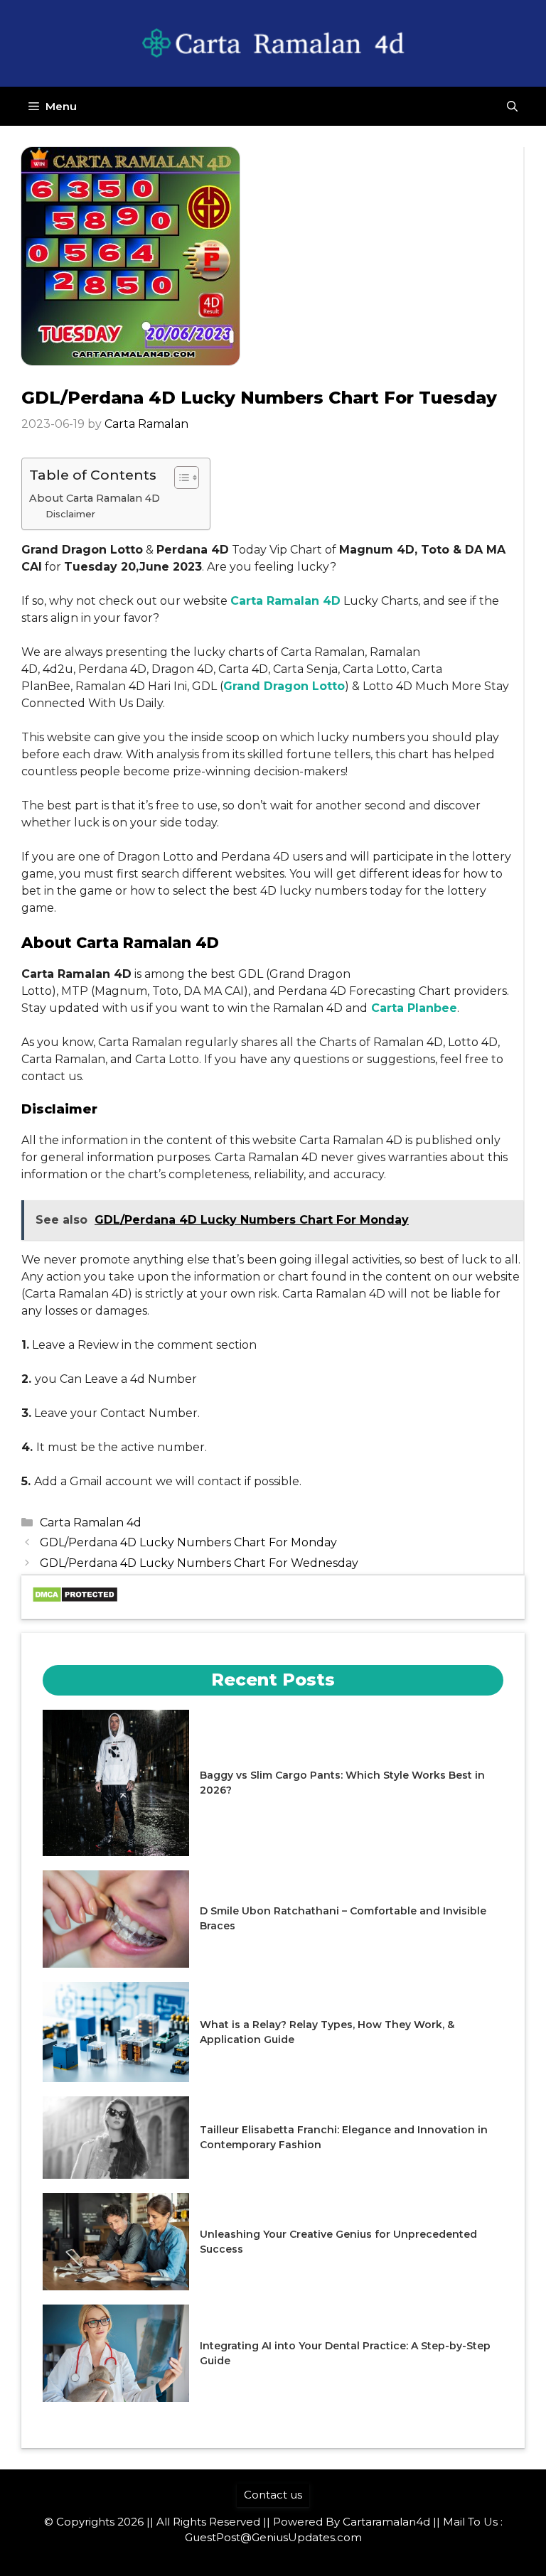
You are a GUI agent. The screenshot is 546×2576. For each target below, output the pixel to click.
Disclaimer (70, 514)
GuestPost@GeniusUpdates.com (273, 2537)
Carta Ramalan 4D (285, 601)
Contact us (273, 2495)
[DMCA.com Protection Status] (75, 1599)
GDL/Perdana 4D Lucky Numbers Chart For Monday (188, 1542)
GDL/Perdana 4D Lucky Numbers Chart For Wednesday (199, 1563)
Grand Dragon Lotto (284, 686)
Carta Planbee (414, 1008)
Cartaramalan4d (386, 2522)
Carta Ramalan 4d (91, 1523)
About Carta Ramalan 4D (95, 498)
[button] (512, 106)
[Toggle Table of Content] (180, 478)
